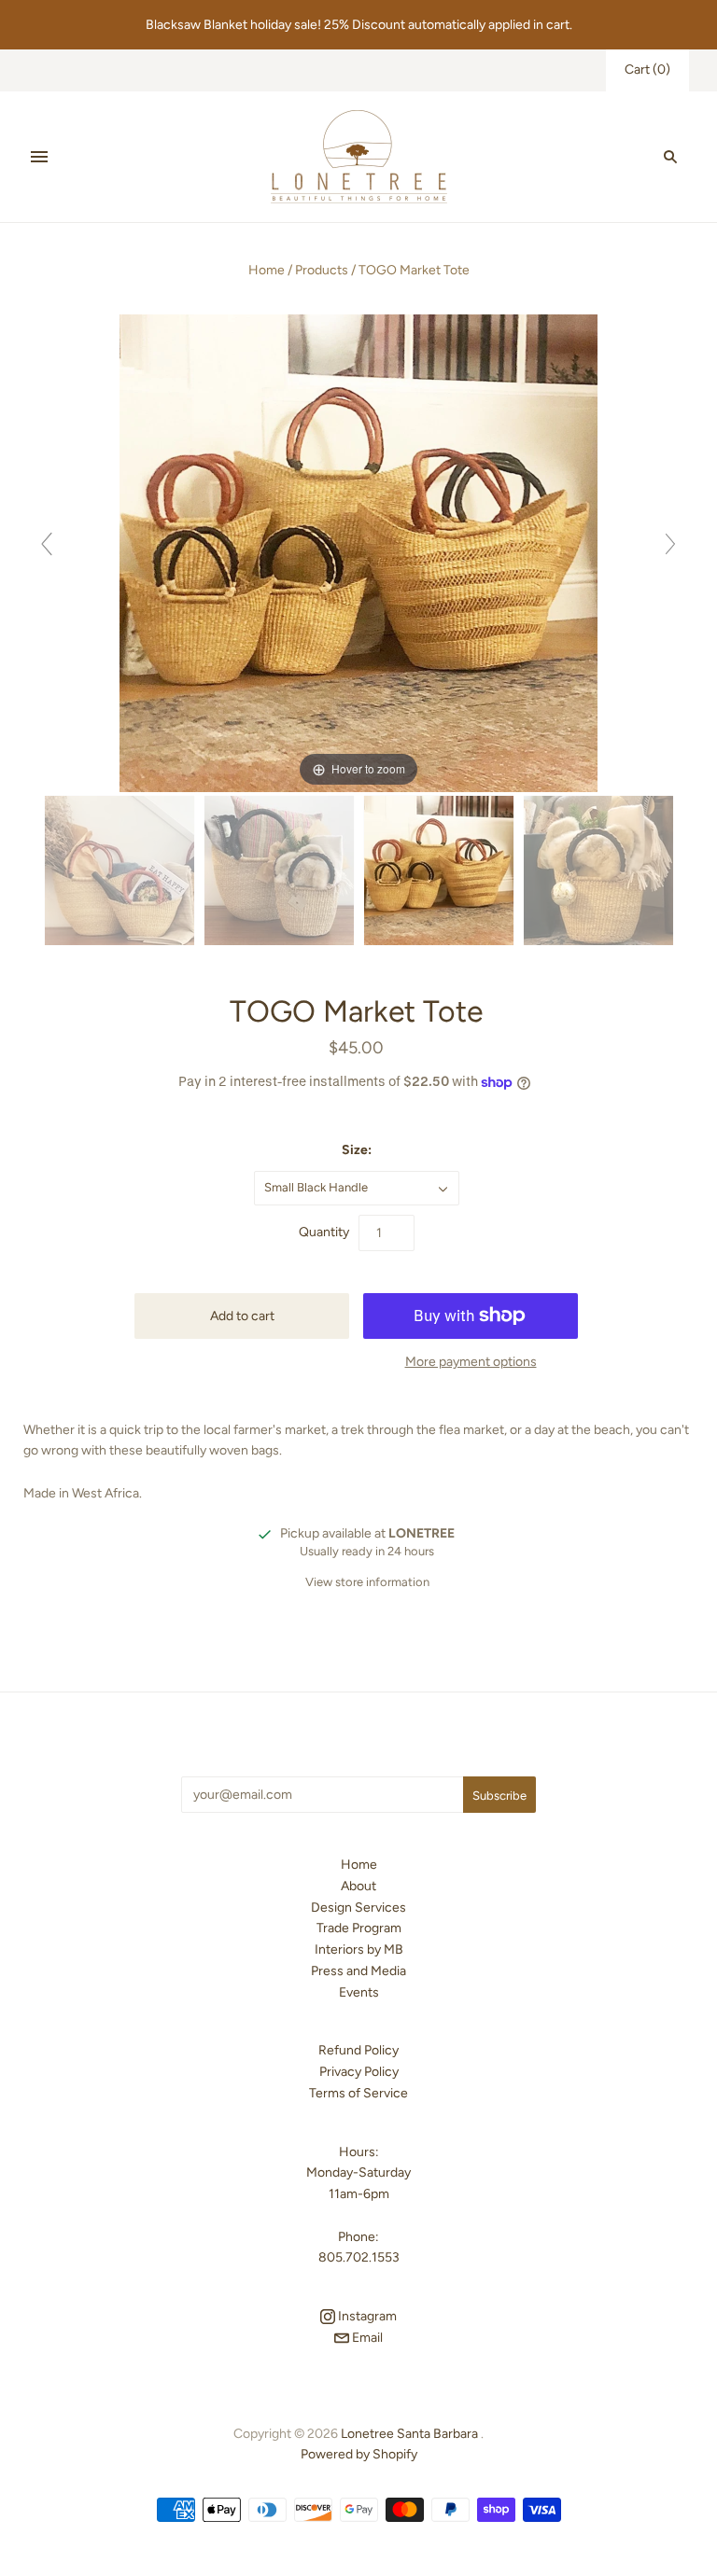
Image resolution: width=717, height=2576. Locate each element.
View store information (367, 1582)
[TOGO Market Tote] (119, 871)
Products (322, 270)
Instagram (366, 2316)
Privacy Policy (359, 2072)
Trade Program (359, 1928)
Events (359, 1992)
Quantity (324, 1232)
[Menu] (39, 157)
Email (366, 2338)
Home (267, 270)
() (647, 70)
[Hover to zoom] (358, 552)
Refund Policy (358, 2050)
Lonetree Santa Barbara (409, 2434)
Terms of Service (358, 2093)
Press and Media (358, 1971)
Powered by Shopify (359, 2454)
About (358, 1886)
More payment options (471, 1362)
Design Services (358, 1908)
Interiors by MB (359, 1949)
